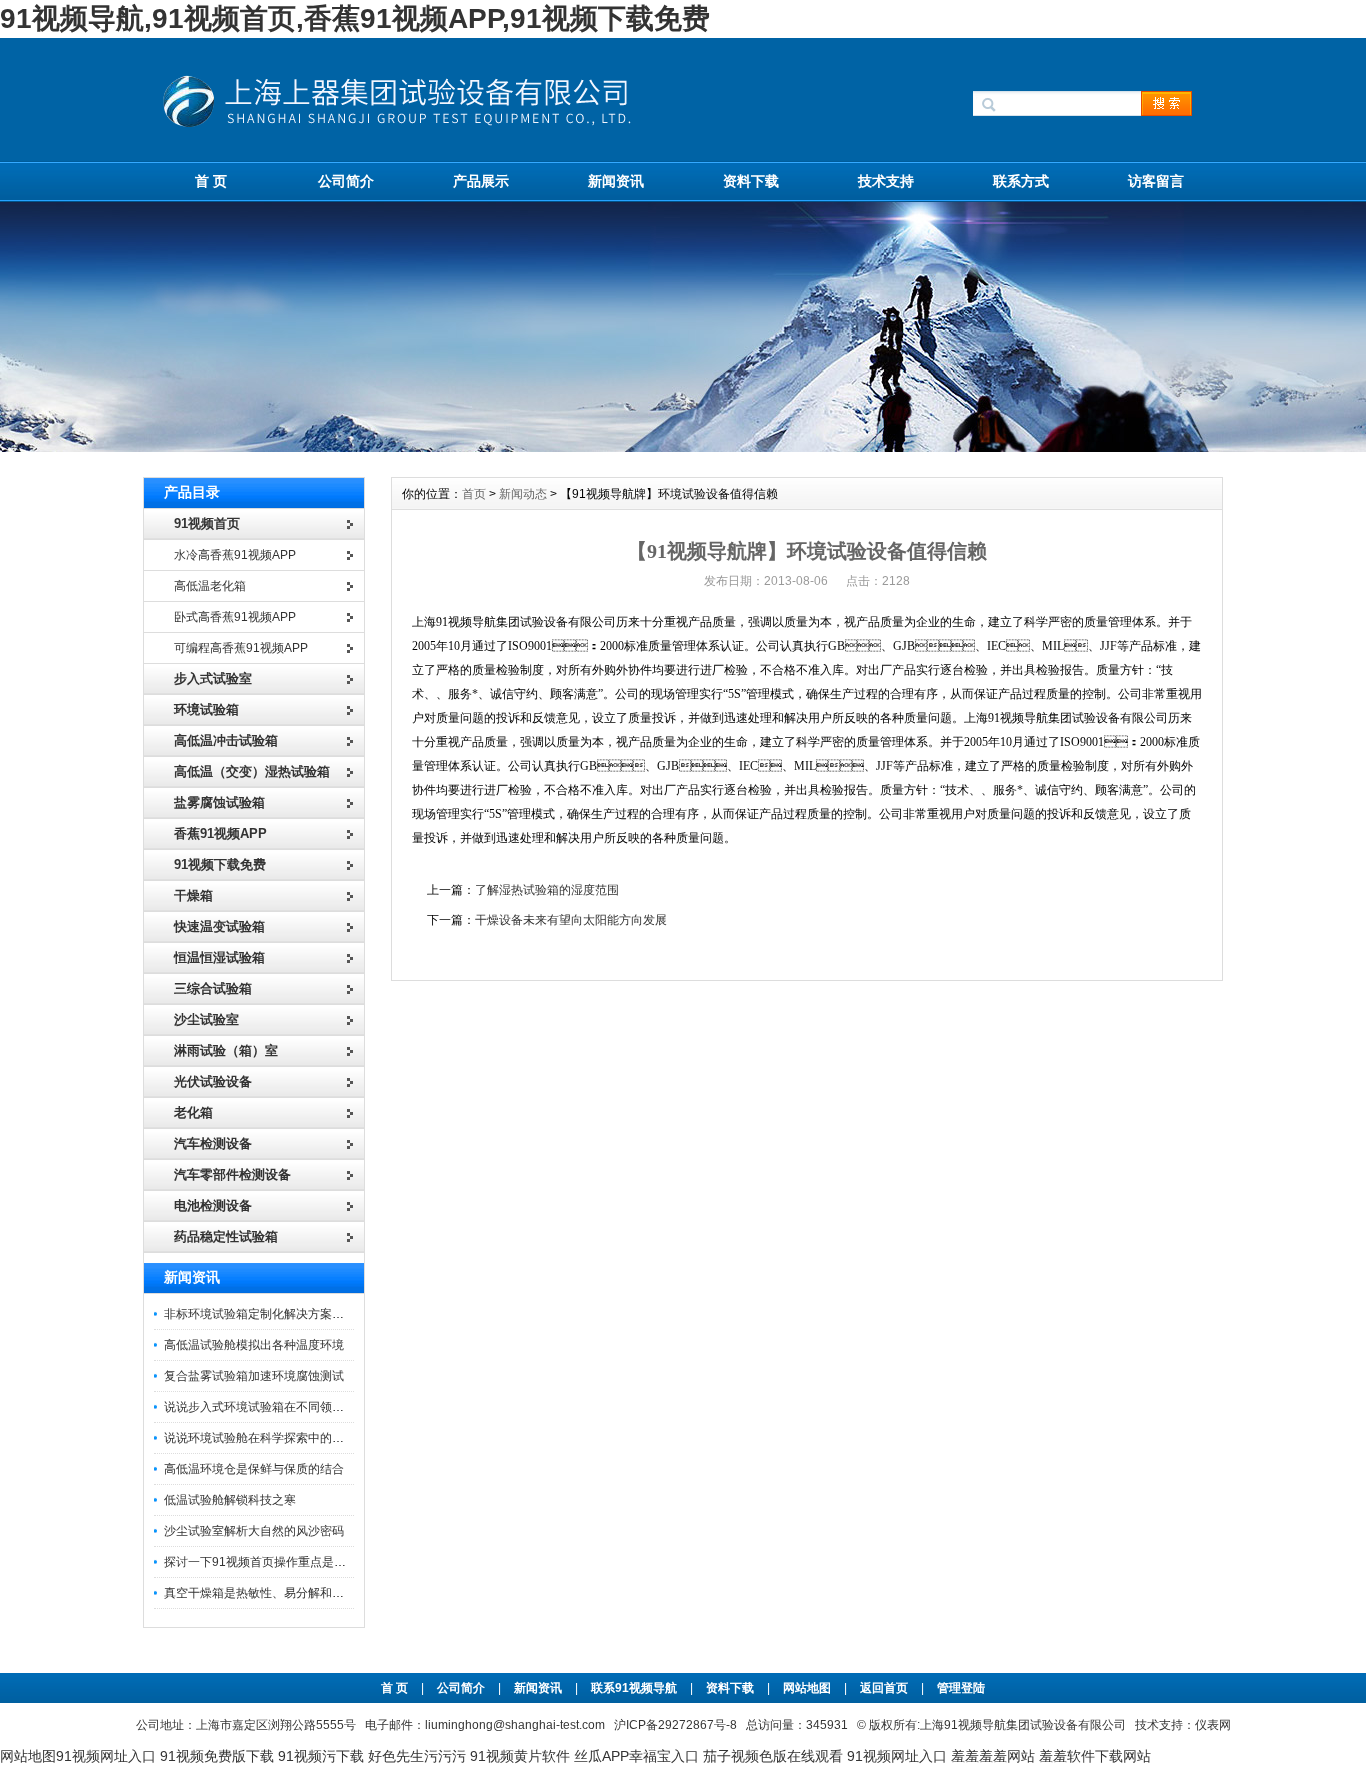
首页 (474, 494)
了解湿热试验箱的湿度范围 (547, 890)
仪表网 (1213, 1725)
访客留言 (1156, 181)
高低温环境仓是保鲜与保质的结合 (254, 1469)
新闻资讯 (616, 181)
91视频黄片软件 (520, 1756)
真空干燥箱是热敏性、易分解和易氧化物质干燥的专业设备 (320, 1593)
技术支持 (886, 181)
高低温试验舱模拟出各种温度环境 (254, 1345)
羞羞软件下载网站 (1095, 1756)
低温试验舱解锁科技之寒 (230, 1500)
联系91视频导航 (634, 1688)
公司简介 (346, 181)
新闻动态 (523, 494)
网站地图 (807, 1688)
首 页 (211, 181)
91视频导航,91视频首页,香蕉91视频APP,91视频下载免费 (355, 18)
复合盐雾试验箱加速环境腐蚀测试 (254, 1376)
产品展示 (481, 181)
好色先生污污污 (417, 1756)
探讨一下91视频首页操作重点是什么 (261, 1562)
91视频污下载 (321, 1756)
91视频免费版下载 (217, 1756)
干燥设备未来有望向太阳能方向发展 (571, 920)
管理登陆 (961, 1688)
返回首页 (885, 1688)
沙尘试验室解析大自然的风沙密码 (254, 1531)
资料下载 (751, 181)
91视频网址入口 (106, 1756)
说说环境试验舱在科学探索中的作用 (260, 1438)
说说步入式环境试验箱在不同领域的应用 (272, 1407)
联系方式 (1021, 181)
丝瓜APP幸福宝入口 (636, 1756)
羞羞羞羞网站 (993, 1756)
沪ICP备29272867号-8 (675, 1725)
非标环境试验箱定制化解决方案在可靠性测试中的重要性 (314, 1314)
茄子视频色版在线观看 (773, 1756)
